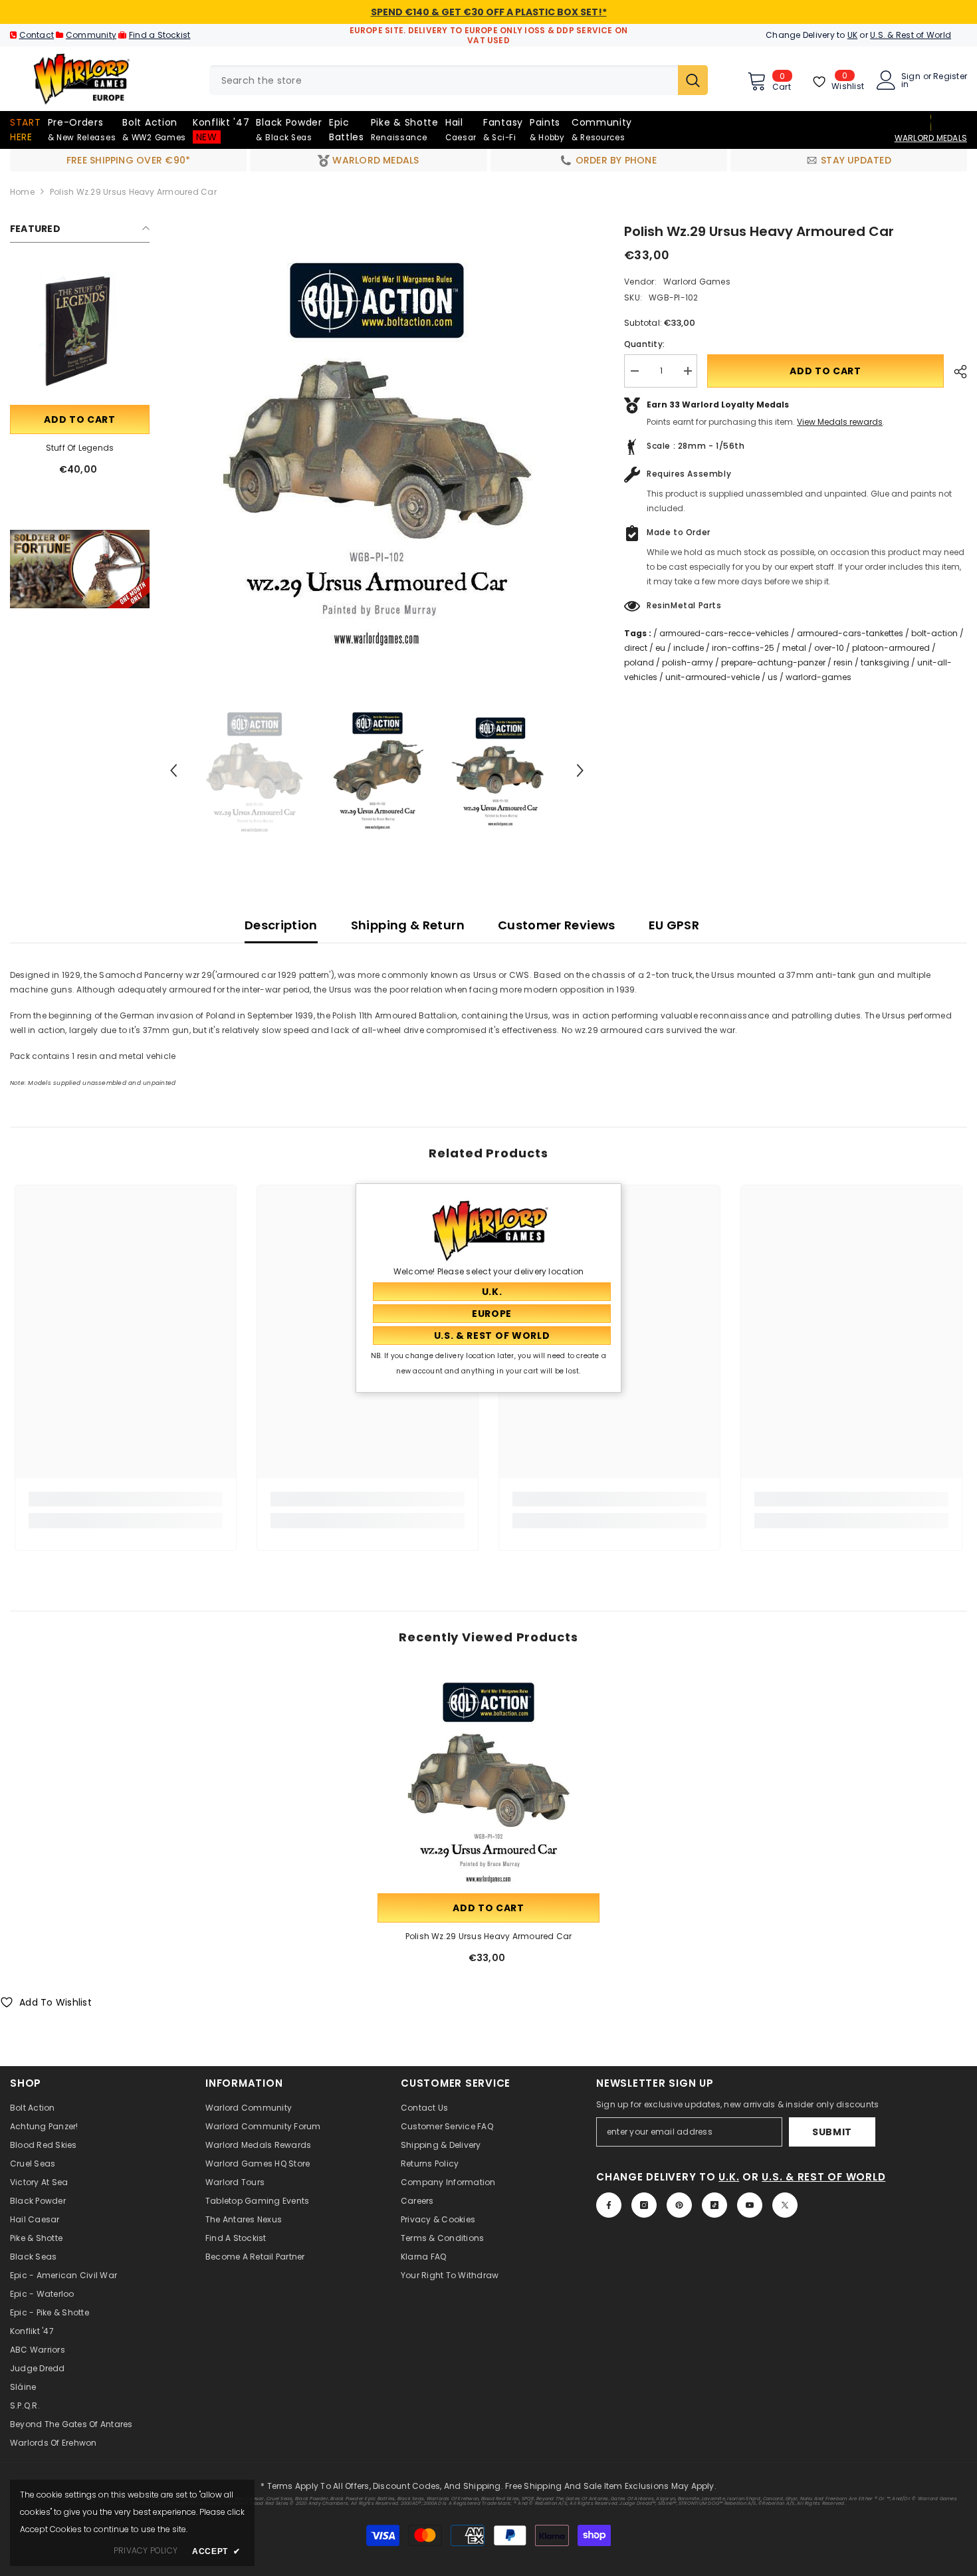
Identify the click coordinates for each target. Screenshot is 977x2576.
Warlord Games (697, 282)
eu (660, 648)
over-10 (829, 648)
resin (843, 662)
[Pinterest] (679, 2205)
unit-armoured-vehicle (712, 677)
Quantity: (644, 344)
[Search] (459, 80)
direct (636, 648)
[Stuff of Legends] (80, 332)
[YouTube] (750, 2205)
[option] (377, 448)
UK (852, 35)
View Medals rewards (840, 422)
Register (950, 77)
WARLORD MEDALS (931, 138)
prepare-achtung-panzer (773, 662)
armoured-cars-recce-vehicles (724, 633)
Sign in (911, 80)
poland (639, 662)
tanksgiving (885, 662)
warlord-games (818, 677)
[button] (173, 770)
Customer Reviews (557, 925)
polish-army (688, 662)
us (773, 677)
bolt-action (934, 633)
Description (281, 925)
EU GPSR (674, 925)
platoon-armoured (891, 648)
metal (794, 648)
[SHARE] (955, 372)
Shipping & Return (408, 925)
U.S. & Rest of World (911, 35)
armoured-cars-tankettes (850, 633)
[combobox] (444, 80)
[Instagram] (644, 2205)
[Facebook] (609, 2205)
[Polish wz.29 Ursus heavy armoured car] (489, 1780)
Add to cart (80, 419)
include (689, 648)
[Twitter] (785, 2205)
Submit (832, 2132)
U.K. (729, 2177)
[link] (80, 569)
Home (22, 192)
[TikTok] (714, 2205)
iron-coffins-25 (743, 648)
